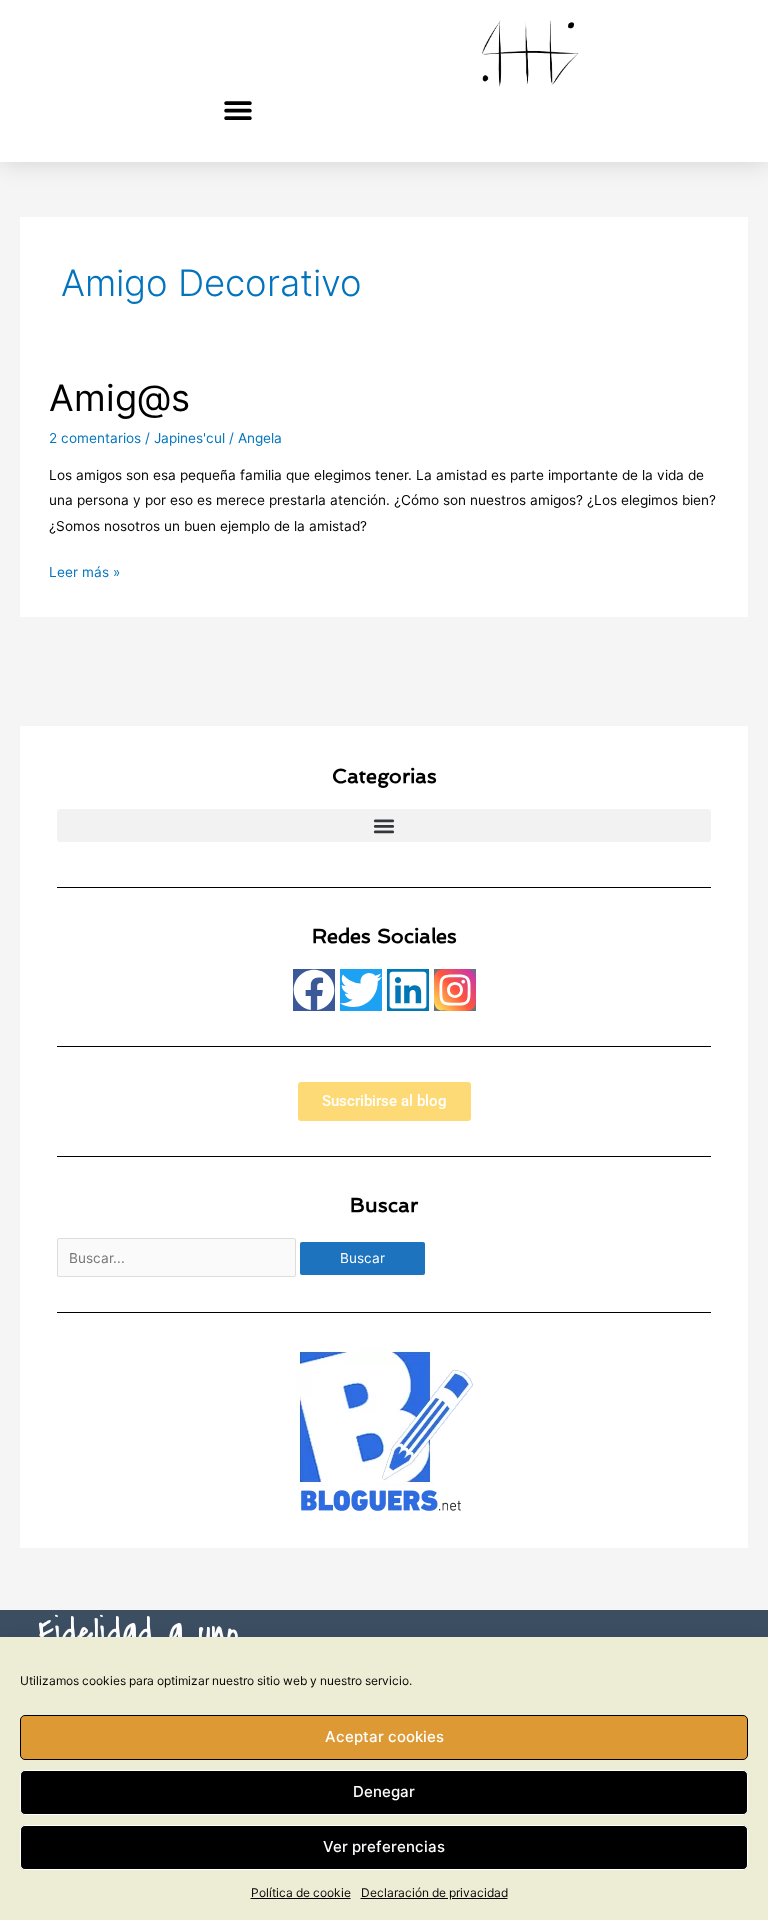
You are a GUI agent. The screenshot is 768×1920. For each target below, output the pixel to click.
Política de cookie (301, 1892)
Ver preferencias (384, 1846)
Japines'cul (189, 438)
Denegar (384, 1791)
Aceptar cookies (384, 1736)
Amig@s (119, 398)
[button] (238, 109)
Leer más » (84, 570)
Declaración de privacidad (434, 1892)
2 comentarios (95, 438)
